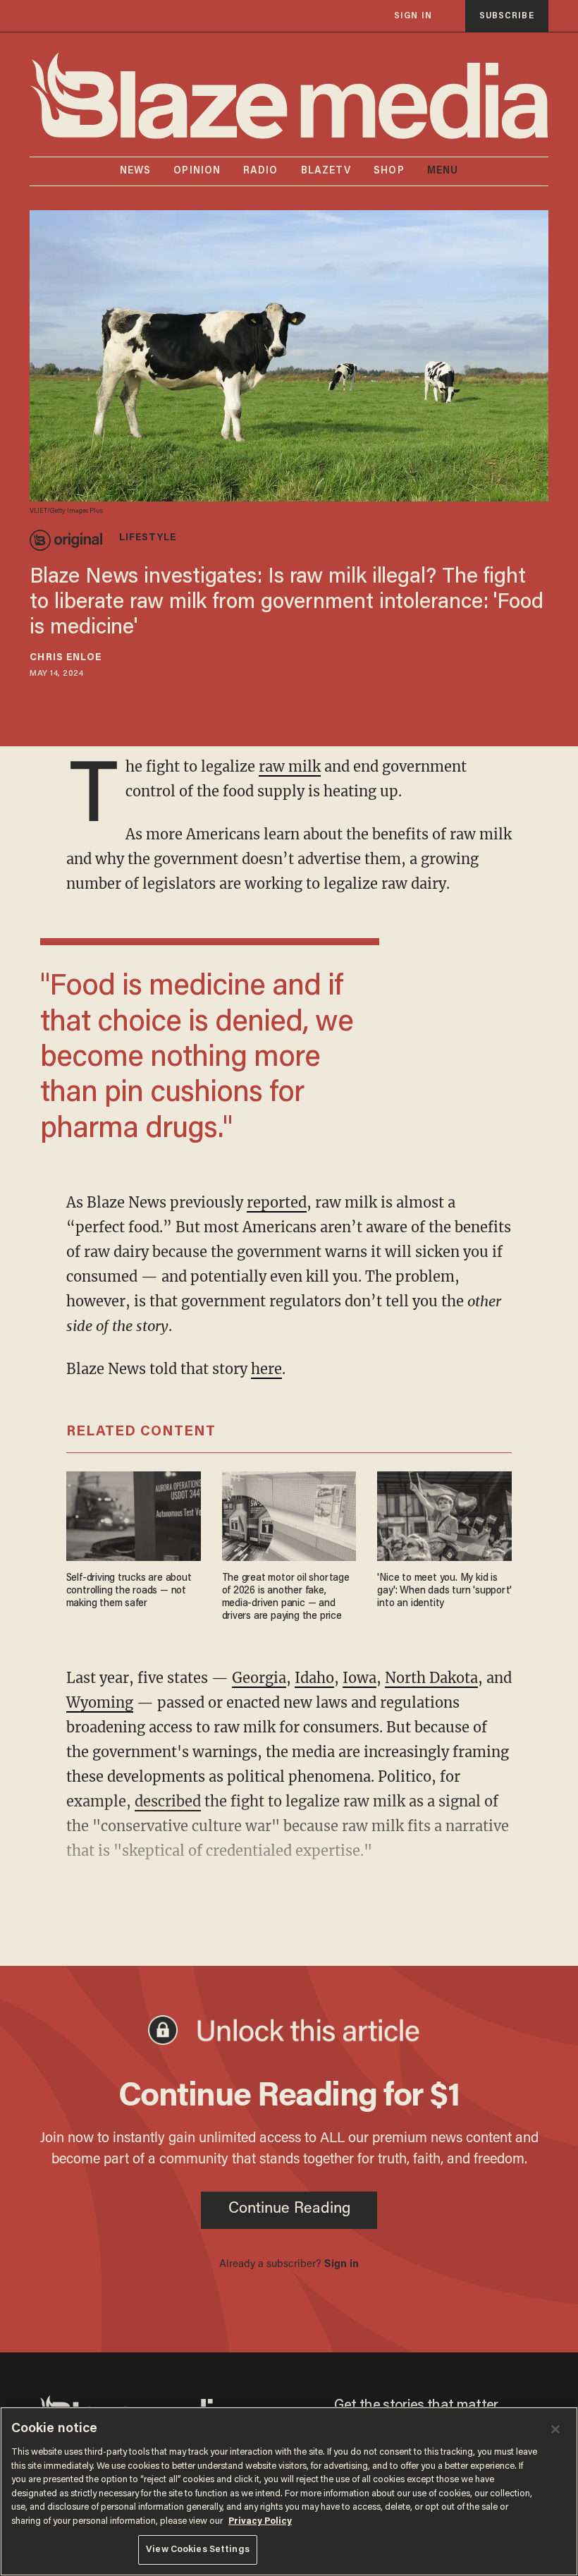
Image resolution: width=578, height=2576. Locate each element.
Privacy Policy (260, 2521)
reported (277, 1202)
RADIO (261, 171)
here (266, 1369)
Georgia (259, 1678)
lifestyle (148, 538)
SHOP (389, 171)
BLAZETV (326, 171)
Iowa (359, 1678)
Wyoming (100, 1702)
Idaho (314, 1678)
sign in (413, 16)
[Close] (555, 2429)
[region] (289, 2491)
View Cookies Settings (198, 2550)
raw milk (290, 766)
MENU (443, 171)
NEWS (135, 171)
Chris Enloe (66, 658)
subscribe (507, 16)
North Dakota (431, 1678)
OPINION (197, 171)
